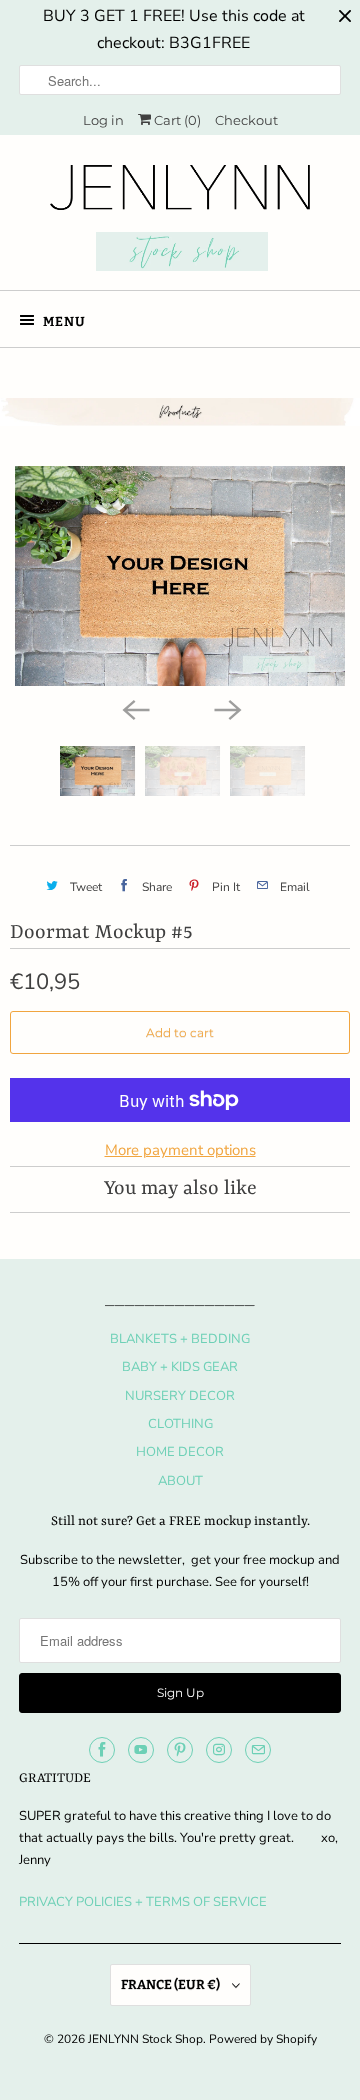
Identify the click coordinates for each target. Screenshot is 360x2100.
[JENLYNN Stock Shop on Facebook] (102, 1750)
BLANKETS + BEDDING (180, 1339)
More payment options (180, 1150)
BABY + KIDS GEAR (180, 1367)
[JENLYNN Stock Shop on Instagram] (219, 1750)
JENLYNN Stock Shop (145, 2039)
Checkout (246, 120)
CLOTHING (180, 1424)
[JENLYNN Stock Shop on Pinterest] (180, 1750)
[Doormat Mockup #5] (180, 576)
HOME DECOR (180, 1452)
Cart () (176, 120)
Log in (103, 120)
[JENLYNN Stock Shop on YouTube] (141, 1750)
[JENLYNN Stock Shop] (180, 220)
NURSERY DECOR (180, 1396)
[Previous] (134, 708)
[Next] (226, 708)
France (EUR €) (171, 1984)
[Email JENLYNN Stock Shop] (258, 1750)
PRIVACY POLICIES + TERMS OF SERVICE (143, 1902)
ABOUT (180, 1481)
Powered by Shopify (263, 2039)
